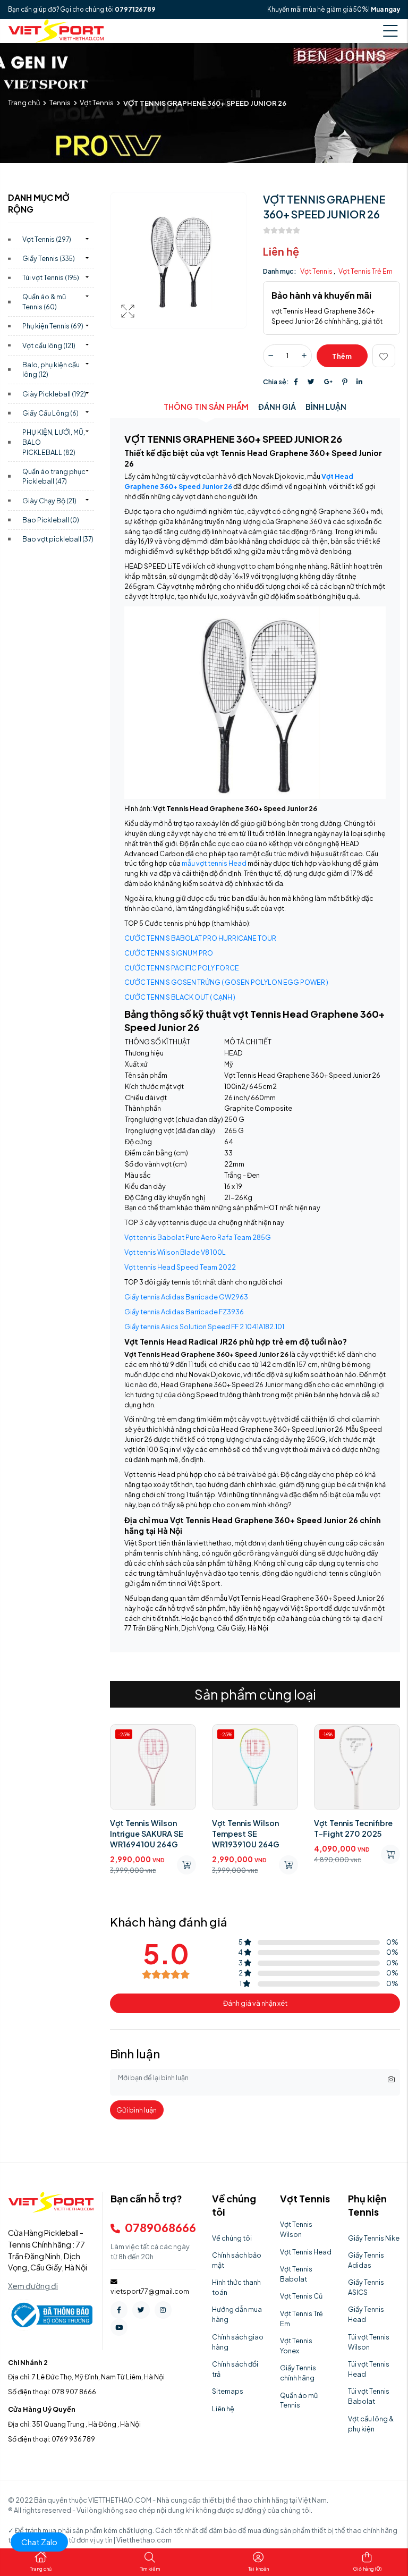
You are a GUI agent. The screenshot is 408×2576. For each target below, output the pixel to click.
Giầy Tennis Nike (374, 2238)
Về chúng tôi (232, 2238)
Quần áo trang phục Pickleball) (54, 476)
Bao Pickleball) (51, 520)
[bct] (50, 2315)
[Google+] (328, 382)
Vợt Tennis (97, 103)
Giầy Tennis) (49, 258)
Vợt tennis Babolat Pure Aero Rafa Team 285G (198, 1237)
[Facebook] (296, 382)
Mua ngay (385, 9)
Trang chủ (24, 103)
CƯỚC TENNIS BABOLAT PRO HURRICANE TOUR (200, 938)
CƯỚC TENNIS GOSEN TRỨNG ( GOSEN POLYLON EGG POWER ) (226, 982)
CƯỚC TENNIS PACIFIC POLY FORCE (182, 968)
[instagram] (163, 2310)
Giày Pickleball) (54, 394)
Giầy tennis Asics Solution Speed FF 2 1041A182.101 (204, 1327)
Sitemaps (228, 2391)
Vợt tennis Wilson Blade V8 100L (175, 1252)
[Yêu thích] (384, 356)
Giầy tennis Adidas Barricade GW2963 (186, 1297)
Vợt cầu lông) (49, 345)
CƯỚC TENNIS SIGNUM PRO (169, 953)
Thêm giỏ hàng (342, 360)
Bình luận (326, 407)
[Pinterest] (345, 382)
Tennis (60, 103)
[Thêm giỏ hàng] (186, 1865)
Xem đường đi (33, 2286)
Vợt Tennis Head (306, 2252)
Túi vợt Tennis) (51, 277)
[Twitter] (311, 382)
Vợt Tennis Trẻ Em (365, 271)
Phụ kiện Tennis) (53, 326)
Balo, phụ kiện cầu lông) (51, 370)
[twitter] (141, 2310)
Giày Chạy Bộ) (49, 501)
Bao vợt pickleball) (58, 539)
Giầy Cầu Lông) (50, 413)
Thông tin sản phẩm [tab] (206, 407)
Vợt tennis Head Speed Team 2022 (180, 1267)
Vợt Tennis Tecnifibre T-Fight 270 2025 (353, 1828)
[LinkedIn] (359, 382)
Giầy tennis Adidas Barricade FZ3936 (184, 1312)
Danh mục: (280, 271)
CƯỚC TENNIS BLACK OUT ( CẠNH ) (180, 997)
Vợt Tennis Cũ (301, 2296)
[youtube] (119, 2327)
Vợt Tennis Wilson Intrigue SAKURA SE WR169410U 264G (147, 1834)
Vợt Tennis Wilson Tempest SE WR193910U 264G (246, 1834)
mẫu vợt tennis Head (214, 863)
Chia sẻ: (276, 382)
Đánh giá (277, 407)
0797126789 (135, 9)
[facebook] (119, 2310)
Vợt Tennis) (47, 239)
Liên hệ (223, 2409)
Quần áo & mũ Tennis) (44, 302)
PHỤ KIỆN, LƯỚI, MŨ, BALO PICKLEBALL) (54, 442)
